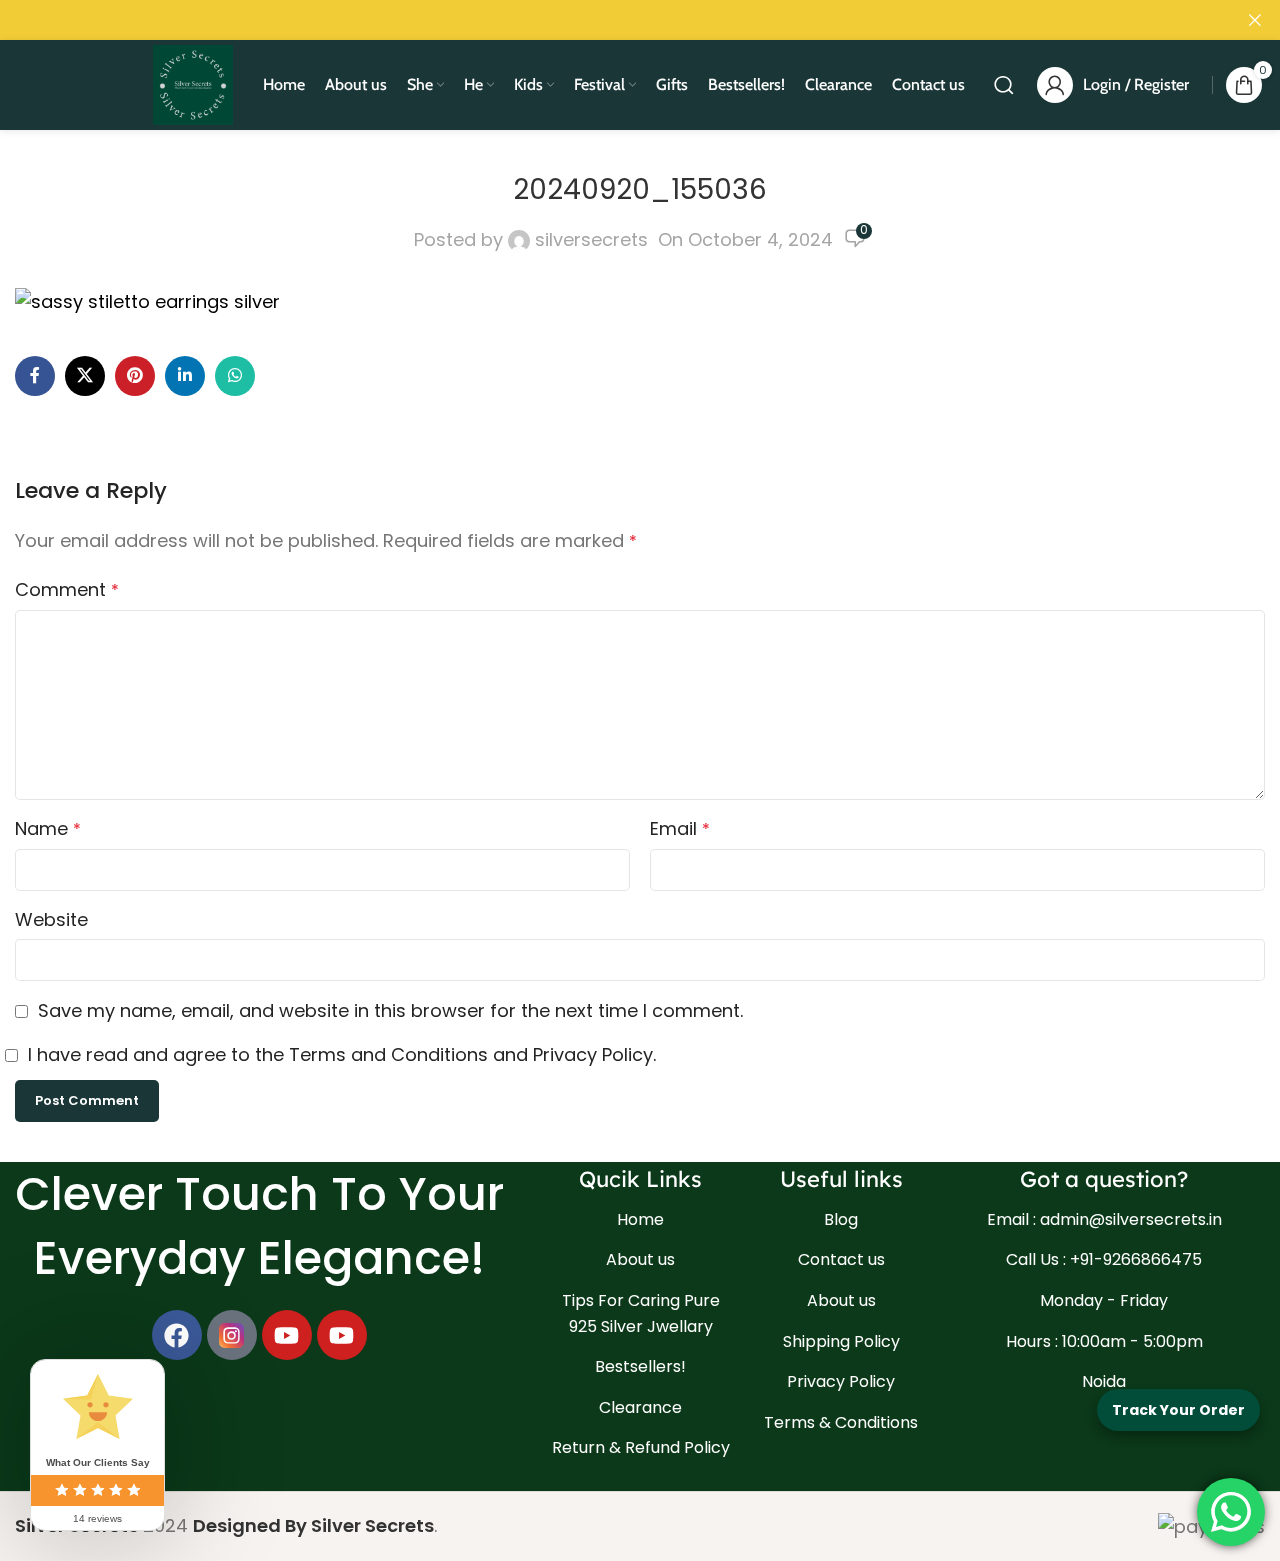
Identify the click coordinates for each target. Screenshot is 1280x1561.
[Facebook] (177, 1335)
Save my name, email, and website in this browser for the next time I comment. (390, 1010)
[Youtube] (287, 1335)
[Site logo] (193, 83)
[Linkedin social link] (185, 376)
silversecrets (591, 239)
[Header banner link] (610, 20)
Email (680, 828)
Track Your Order (1178, 1410)
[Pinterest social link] (135, 376)
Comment (67, 589)
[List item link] (641, 1220)
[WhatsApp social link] (235, 376)
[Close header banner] (1255, 20)
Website (51, 919)
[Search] (1004, 85)
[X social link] (85, 376)
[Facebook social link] (35, 376)
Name (48, 828)
